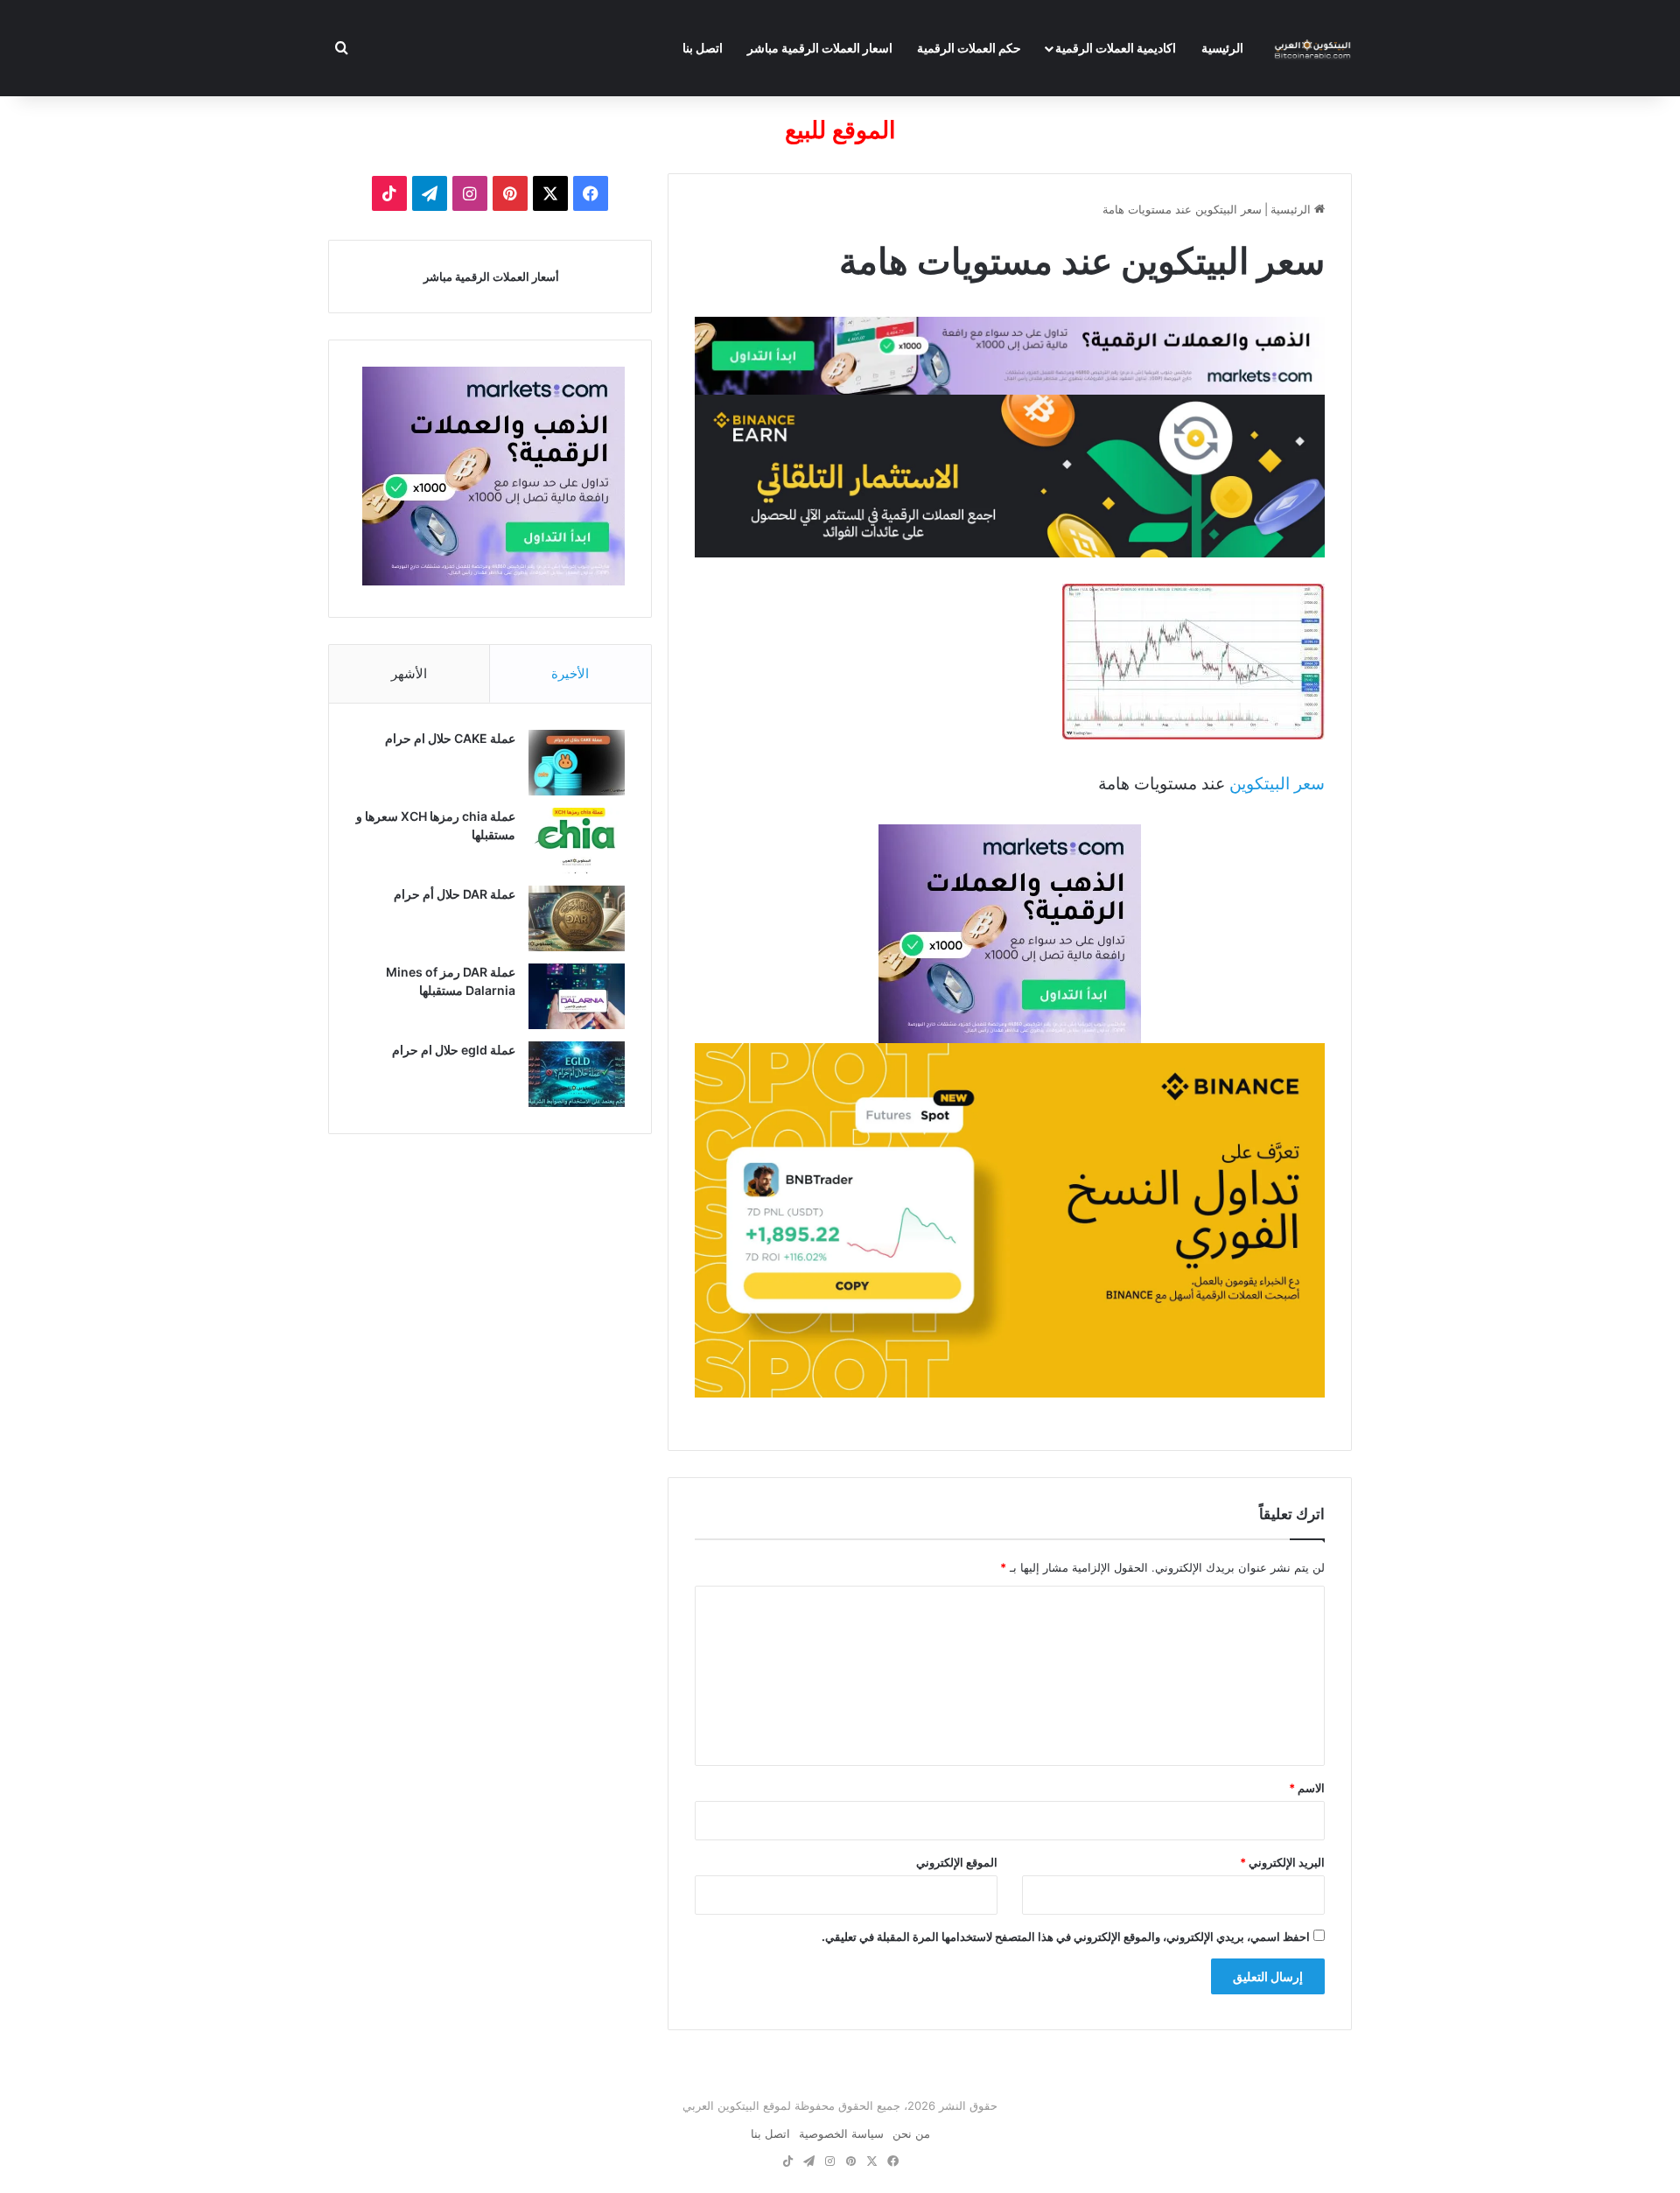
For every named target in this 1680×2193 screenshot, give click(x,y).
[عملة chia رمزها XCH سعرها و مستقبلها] (577, 841)
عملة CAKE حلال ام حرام (450, 738)
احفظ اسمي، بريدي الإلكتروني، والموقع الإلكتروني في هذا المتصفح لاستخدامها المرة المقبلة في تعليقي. (1066, 1937)
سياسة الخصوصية (841, 2133)
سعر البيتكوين (1277, 784)
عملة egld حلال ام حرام (454, 1050)
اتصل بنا (703, 48)
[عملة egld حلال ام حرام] (577, 1074)
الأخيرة (570, 673)
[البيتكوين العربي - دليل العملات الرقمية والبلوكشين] (1312, 48)
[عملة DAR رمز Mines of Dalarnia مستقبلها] (577, 996)
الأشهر (409, 673)
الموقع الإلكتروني (957, 1862)
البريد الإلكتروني (1282, 1862)
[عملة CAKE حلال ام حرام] (577, 763)
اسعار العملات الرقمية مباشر (820, 48)
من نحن (911, 2133)
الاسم (1307, 1788)
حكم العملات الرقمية (969, 48)
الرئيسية (1222, 48)
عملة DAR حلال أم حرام (455, 894)
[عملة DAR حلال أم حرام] (577, 918)
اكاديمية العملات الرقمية (1116, 48)
